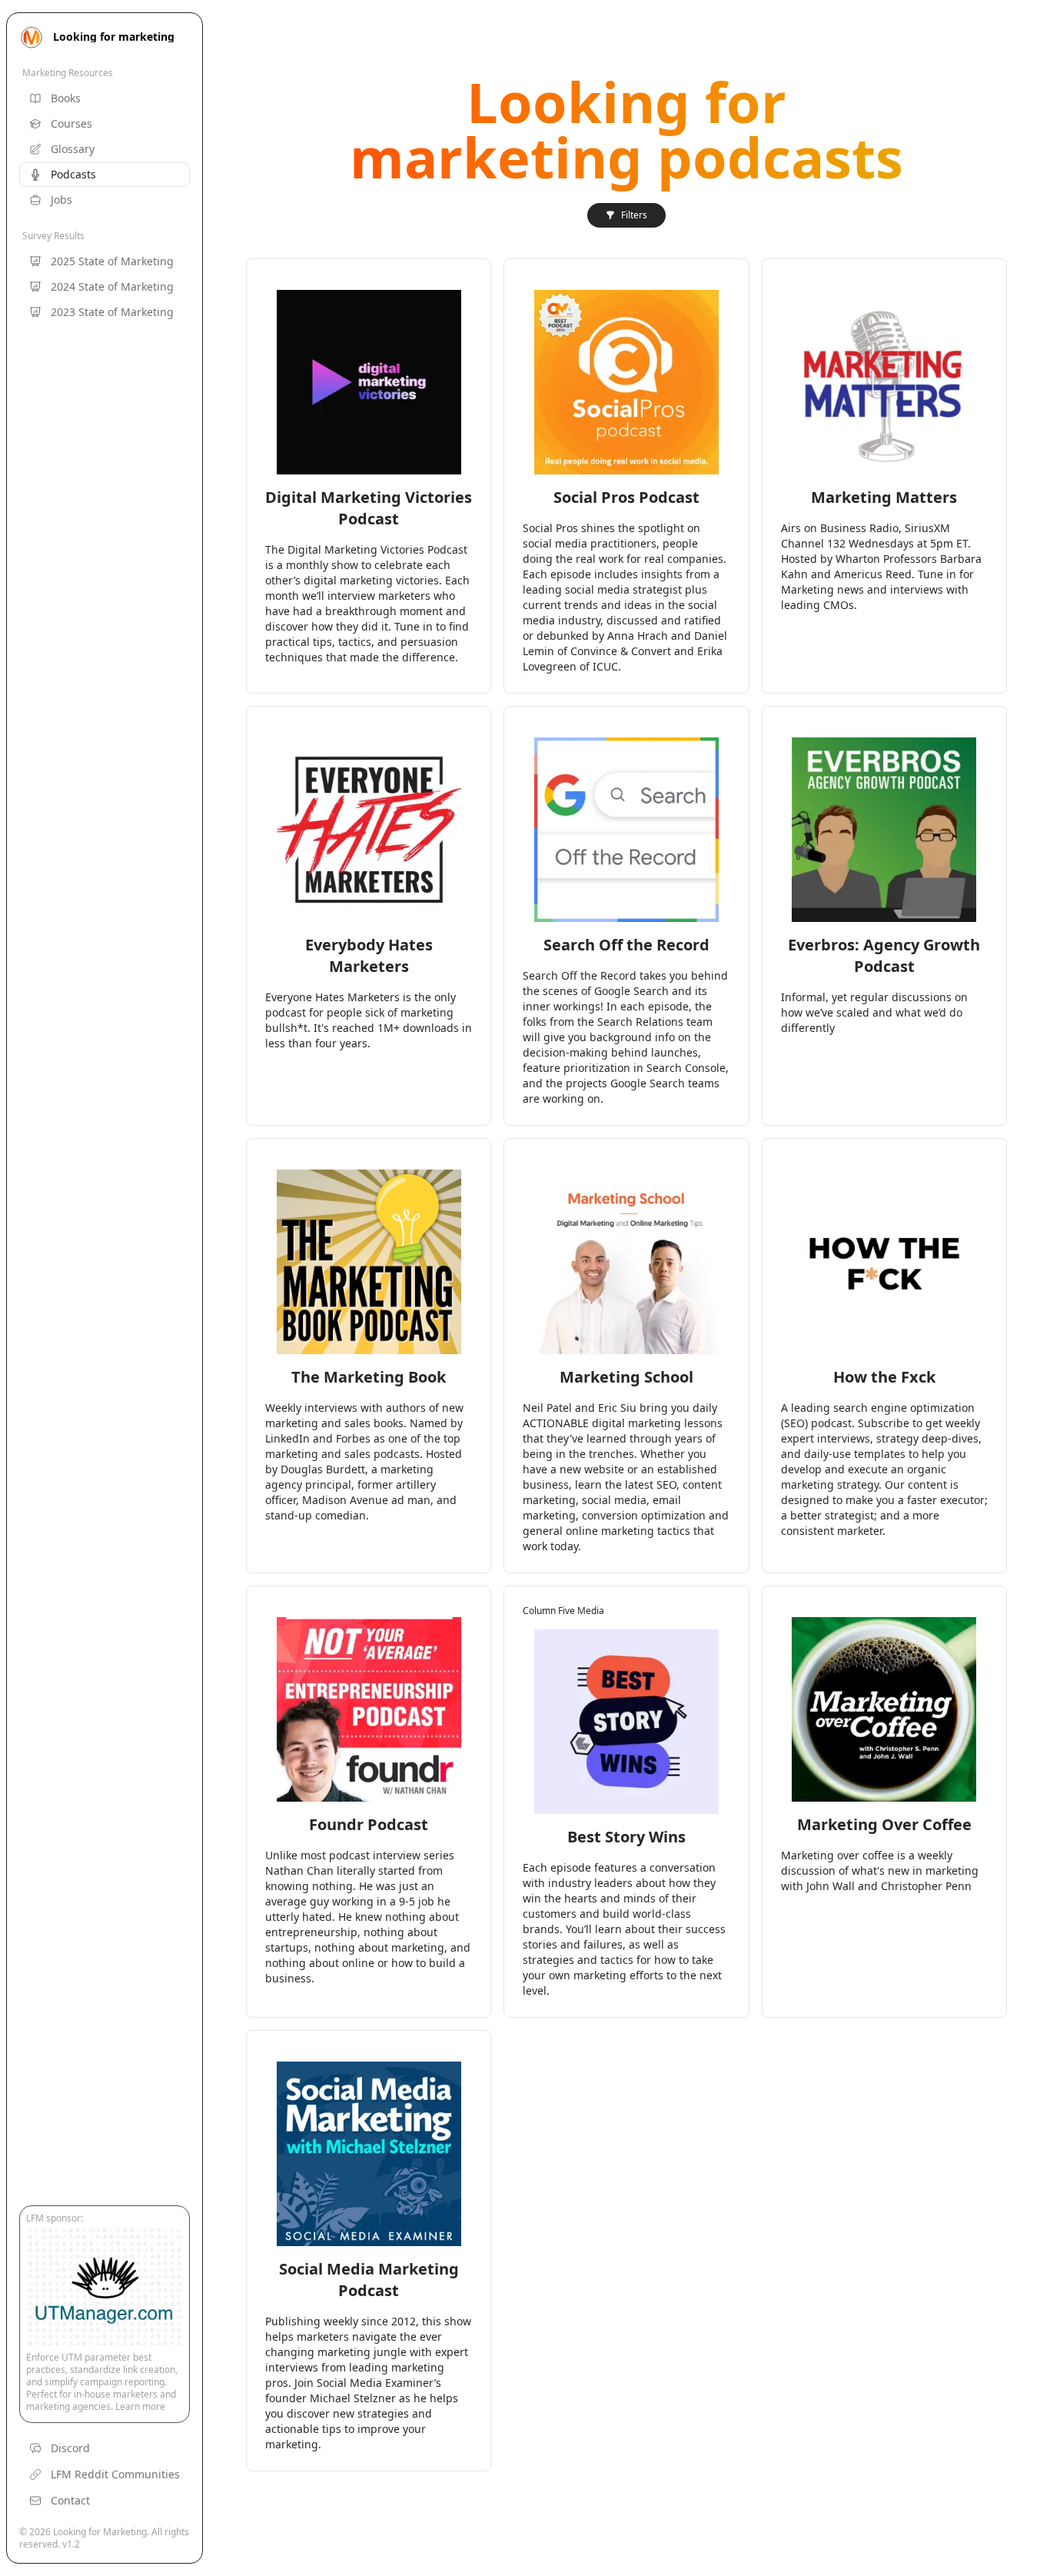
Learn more (140, 2406)
